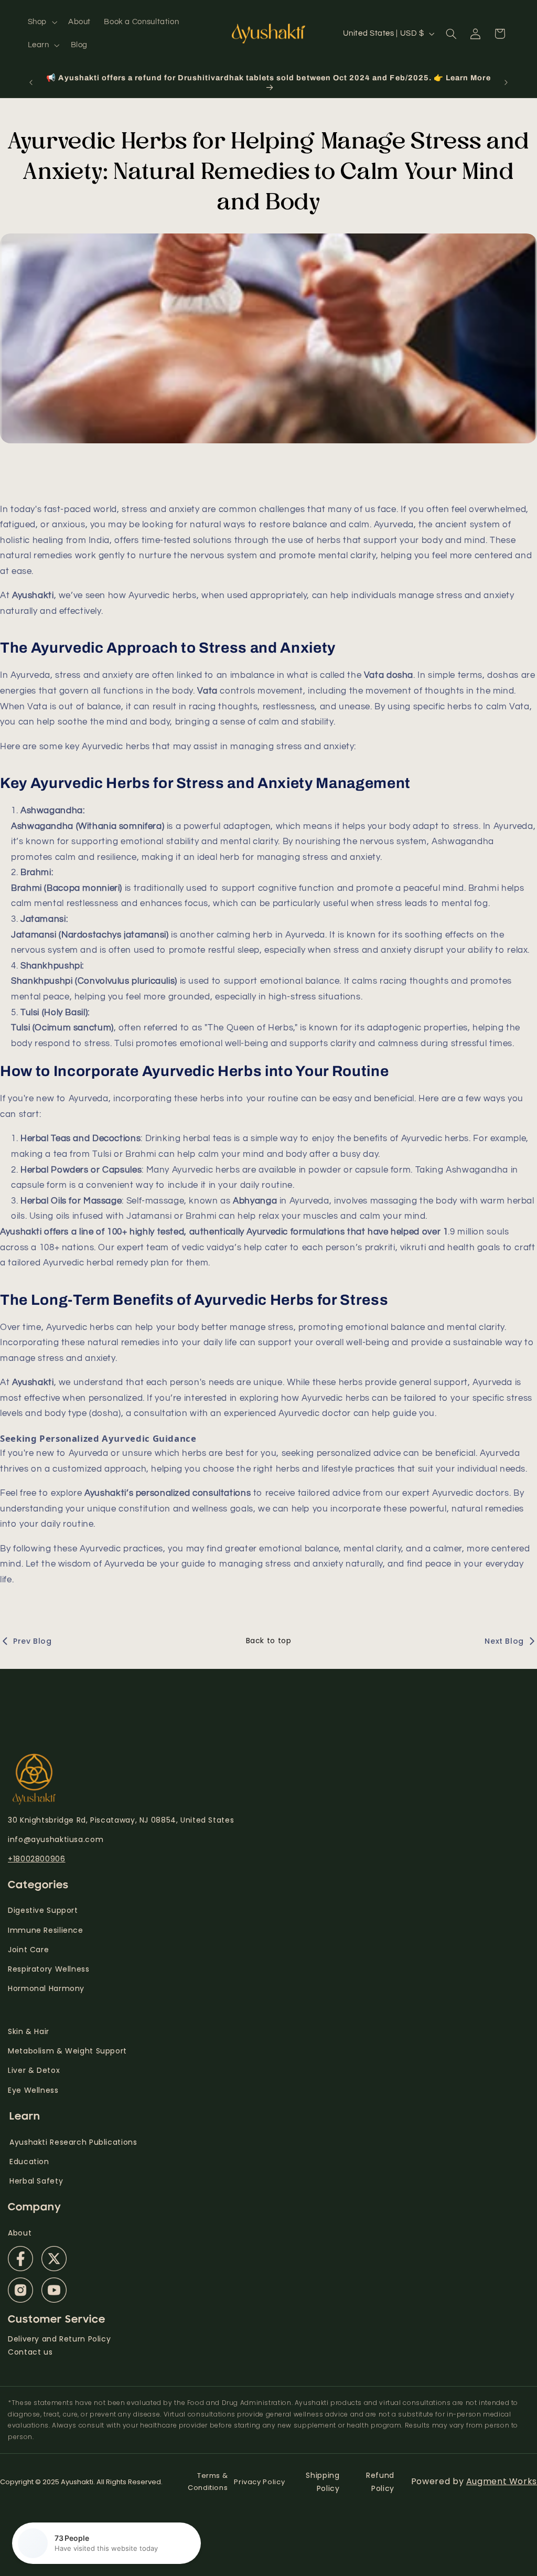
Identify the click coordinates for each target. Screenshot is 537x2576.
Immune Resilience (46, 1930)
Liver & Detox (34, 2070)
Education (29, 2162)
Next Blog (504, 1641)
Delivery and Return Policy (59, 2339)
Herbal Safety (36, 2181)
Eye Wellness (33, 2090)
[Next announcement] (506, 82)
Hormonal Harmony (46, 1988)
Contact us (30, 2352)
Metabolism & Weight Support (67, 2051)
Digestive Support (43, 1910)
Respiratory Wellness (49, 1969)
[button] (41, 22)
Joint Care (28, 1950)
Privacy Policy (259, 2482)
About (20, 2233)
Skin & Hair (29, 2031)
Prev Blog (33, 1641)
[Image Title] (20, 2259)
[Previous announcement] (31, 82)
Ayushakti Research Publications (73, 2142)
